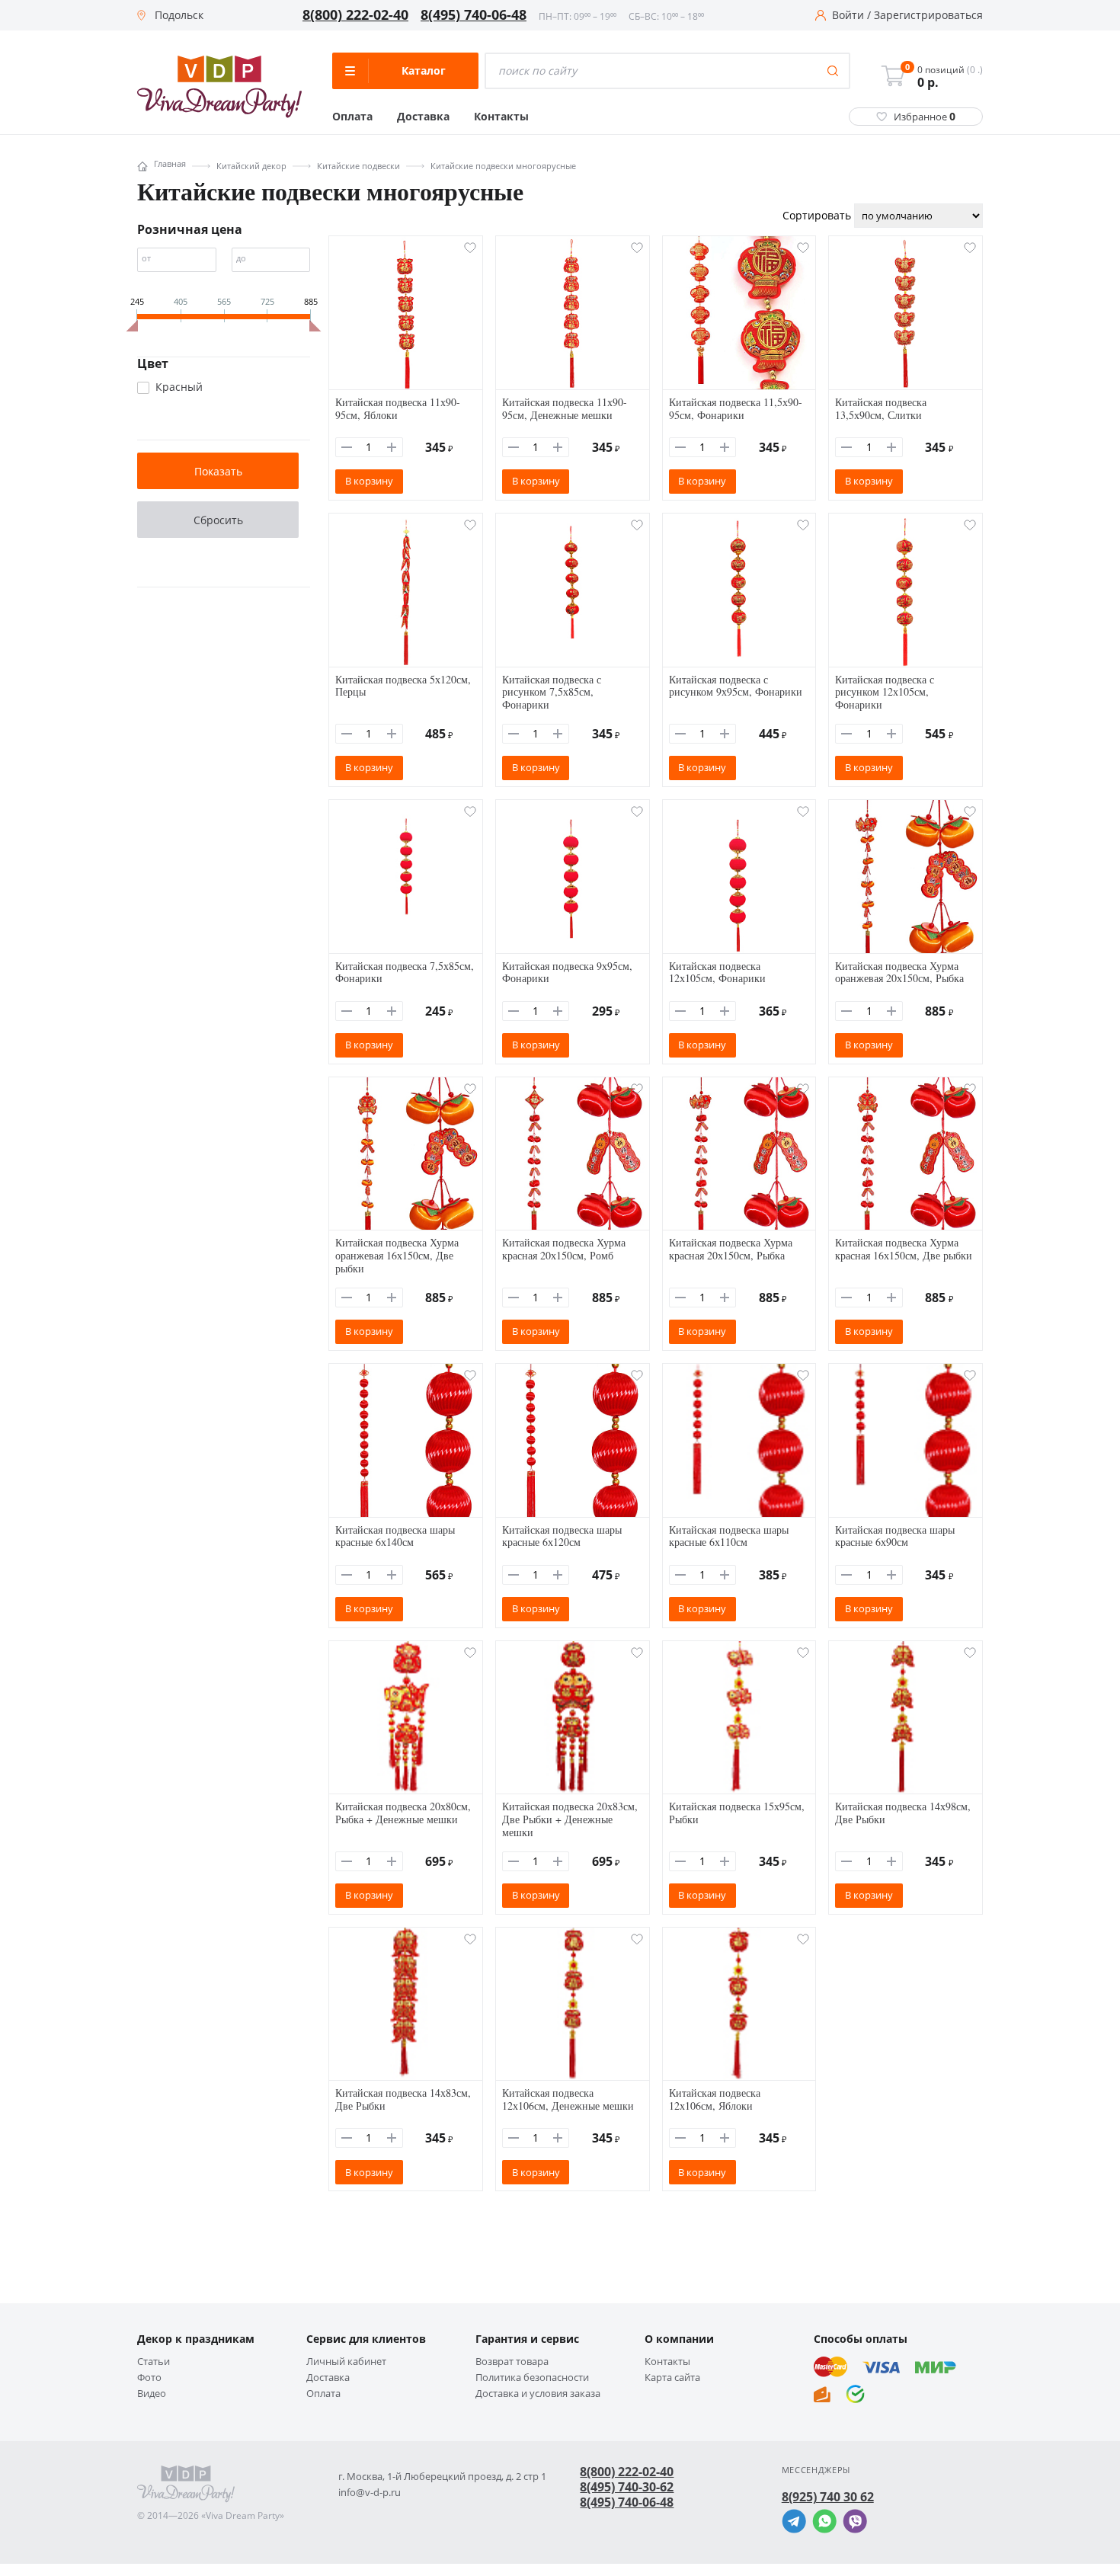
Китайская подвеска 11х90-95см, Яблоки (398, 408)
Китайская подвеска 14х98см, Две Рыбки (903, 1813)
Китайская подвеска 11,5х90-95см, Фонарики (736, 408)
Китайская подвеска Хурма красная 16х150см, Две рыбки (904, 1249)
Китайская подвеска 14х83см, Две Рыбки (403, 2099)
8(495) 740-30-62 (627, 2487)
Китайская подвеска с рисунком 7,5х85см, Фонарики (552, 692)
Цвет (153, 363)
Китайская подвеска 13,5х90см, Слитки (881, 408)
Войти (848, 15)
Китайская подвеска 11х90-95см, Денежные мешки (565, 408)
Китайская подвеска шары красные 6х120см (562, 1536)
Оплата (352, 117)
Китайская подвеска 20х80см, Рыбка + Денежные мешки (403, 1813)
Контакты (501, 117)
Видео (152, 2394)
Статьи (154, 2362)
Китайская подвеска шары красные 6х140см (395, 1536)
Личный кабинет (346, 2362)
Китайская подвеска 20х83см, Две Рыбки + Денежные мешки (570, 1819)
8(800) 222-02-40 (355, 15)
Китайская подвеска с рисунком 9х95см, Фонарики (736, 686)
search (833, 71)
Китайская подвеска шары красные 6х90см (895, 1536)
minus (347, 447)
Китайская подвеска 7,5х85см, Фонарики (405, 972)
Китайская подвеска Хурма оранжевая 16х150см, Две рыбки (397, 1255)
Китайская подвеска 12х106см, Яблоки (715, 2099)
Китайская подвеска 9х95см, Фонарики (567, 972)
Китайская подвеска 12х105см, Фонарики (717, 972)
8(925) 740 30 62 (828, 2497)
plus (392, 447)
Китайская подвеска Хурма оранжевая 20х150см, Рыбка (899, 972)
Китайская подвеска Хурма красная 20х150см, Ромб (564, 1249)
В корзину (369, 481)
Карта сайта (672, 2378)
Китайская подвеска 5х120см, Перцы (403, 686)
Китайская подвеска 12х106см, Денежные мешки (568, 2099)
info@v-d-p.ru (370, 2493)
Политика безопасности (532, 2378)
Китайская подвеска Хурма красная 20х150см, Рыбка (731, 1249)
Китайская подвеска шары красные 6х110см (729, 1536)
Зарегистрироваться (928, 15)
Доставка (423, 117)
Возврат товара (512, 2362)
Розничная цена (190, 229)
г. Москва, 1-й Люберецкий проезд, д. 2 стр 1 (442, 2477)
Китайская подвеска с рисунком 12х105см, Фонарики (885, 692)
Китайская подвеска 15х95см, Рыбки (737, 1813)
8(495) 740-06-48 (474, 15)
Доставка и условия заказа (538, 2394)
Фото (149, 2378)
